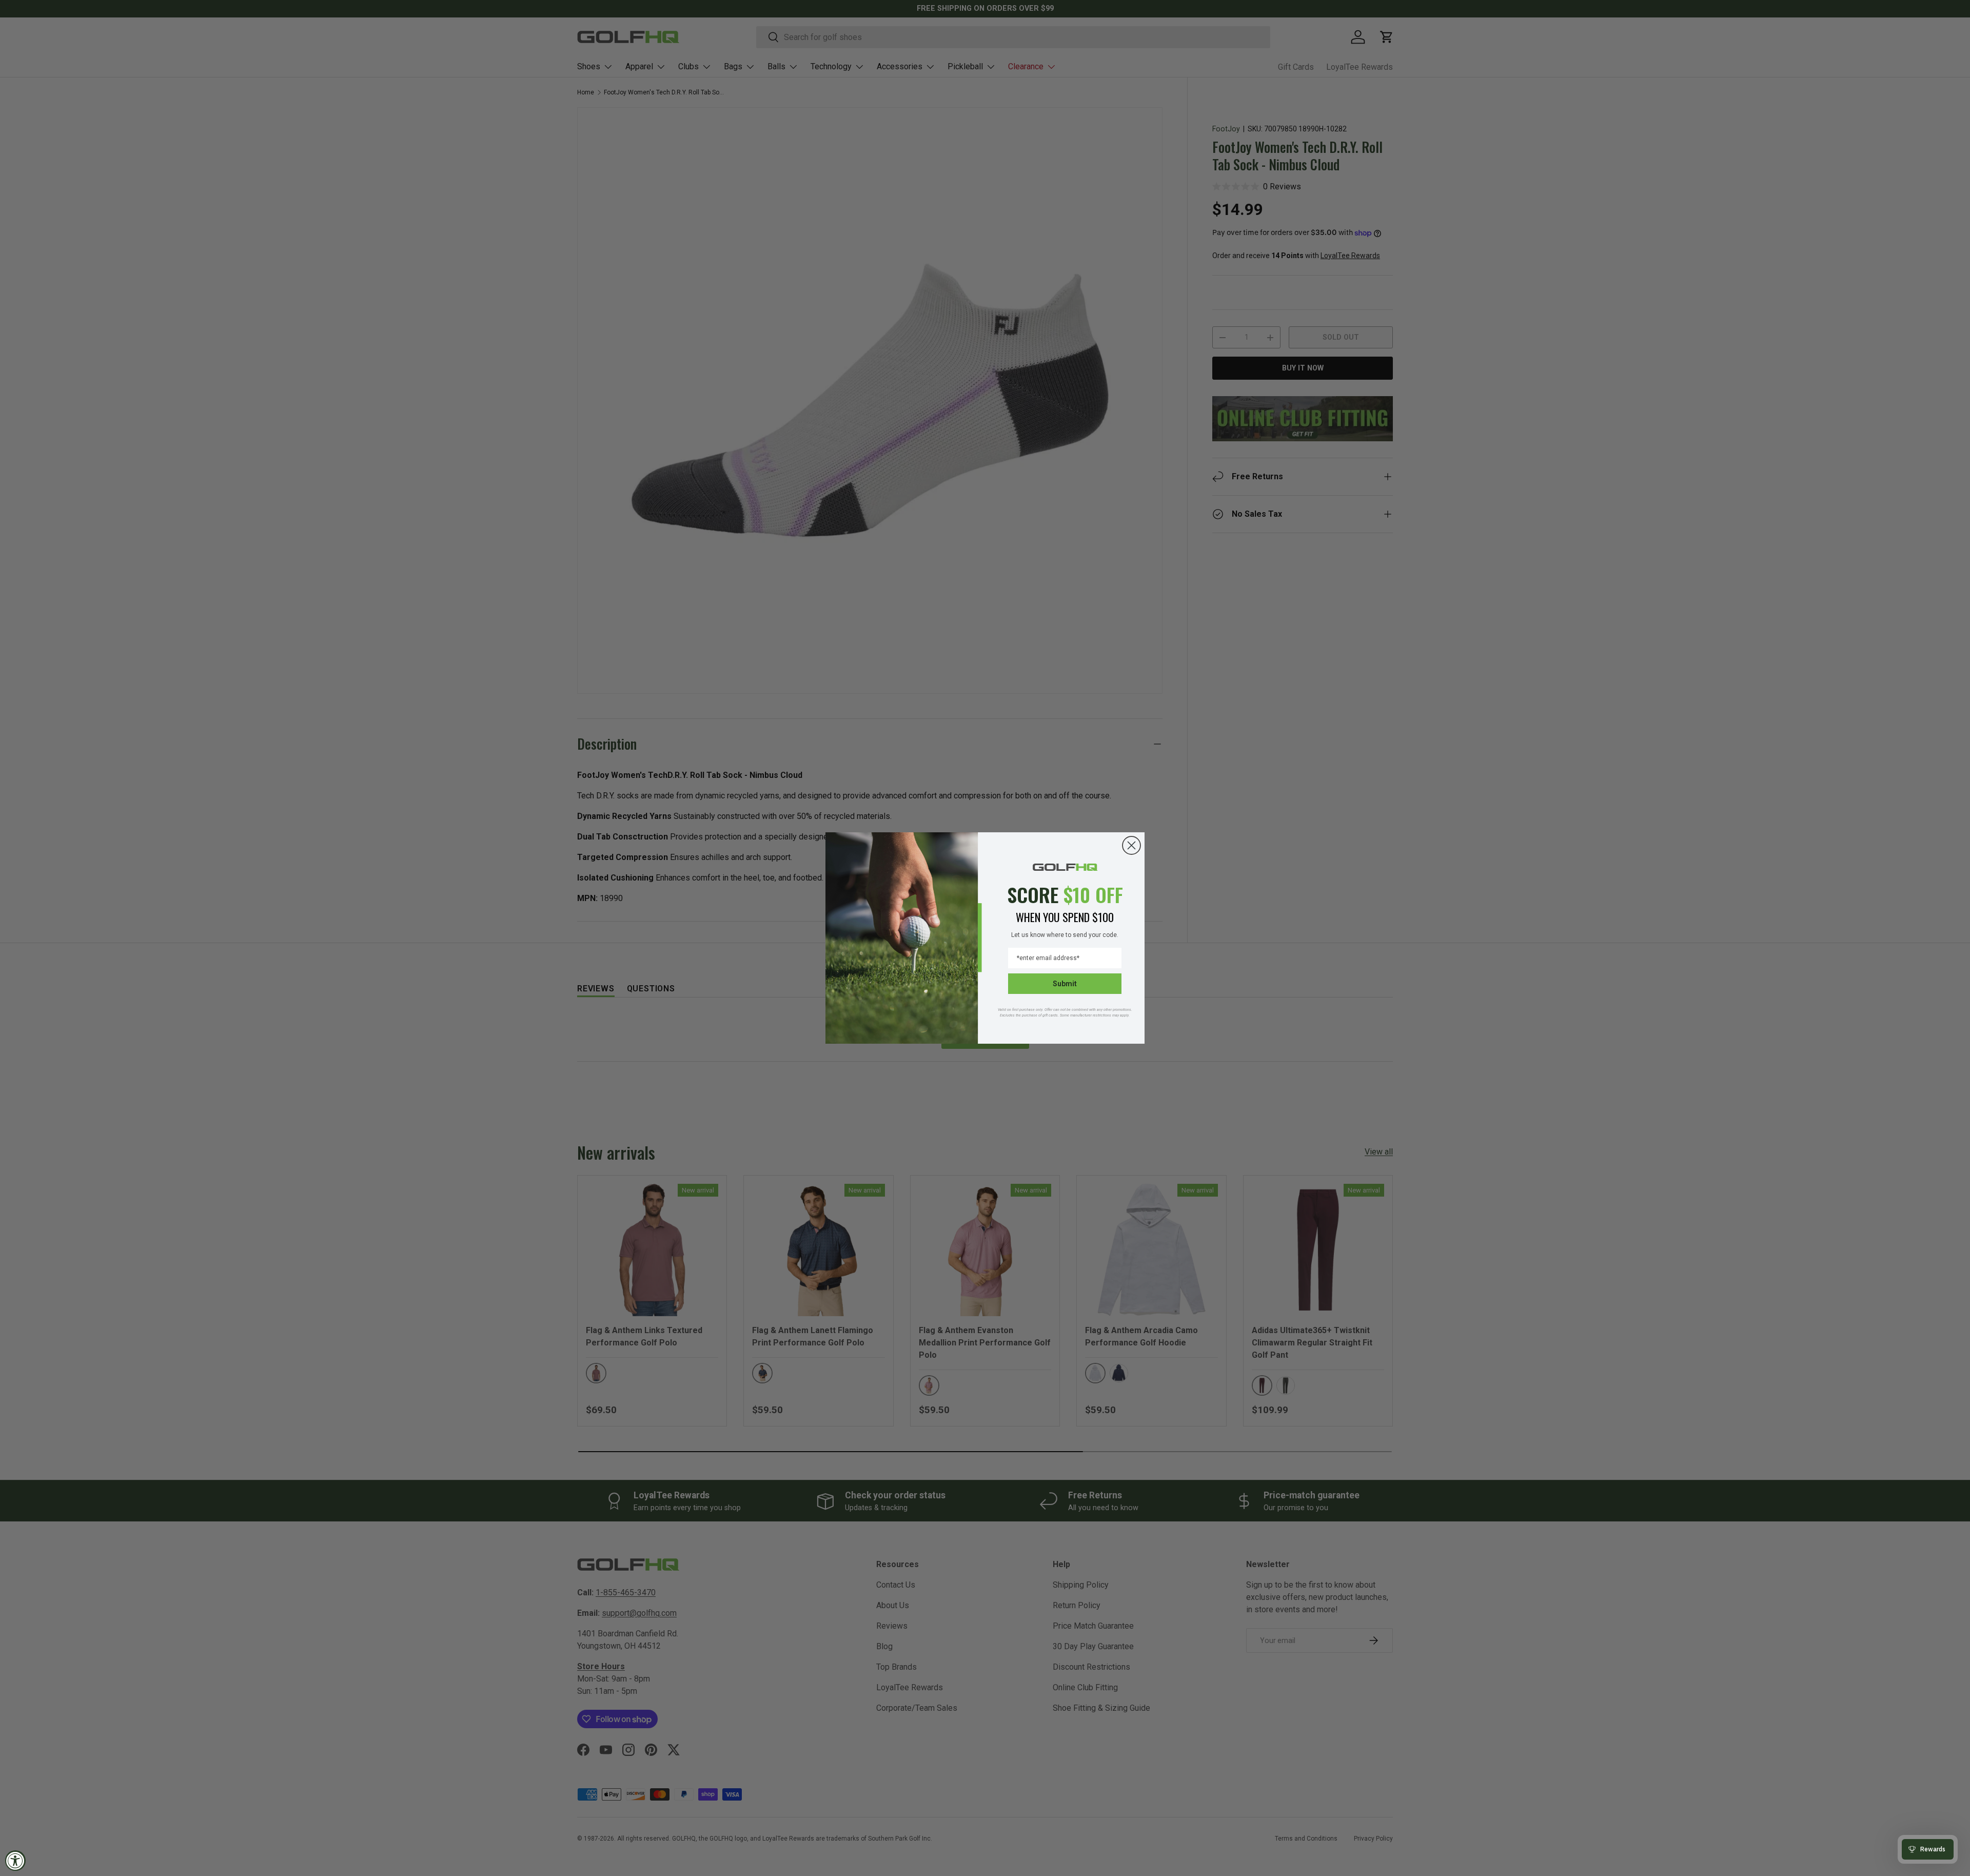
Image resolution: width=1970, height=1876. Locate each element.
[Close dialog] (1131, 845)
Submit (1065, 984)
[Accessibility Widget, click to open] (15, 1861)
